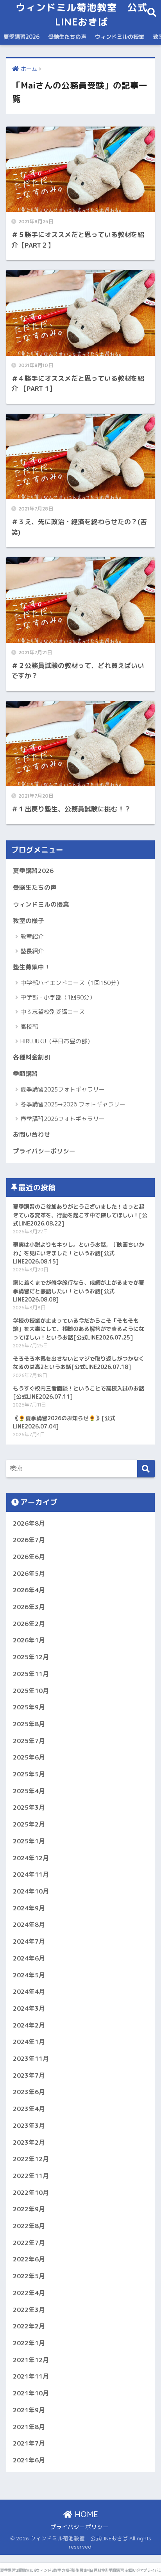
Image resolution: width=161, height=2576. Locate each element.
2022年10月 (31, 2192)
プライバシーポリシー (44, 1151)
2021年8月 (29, 2427)
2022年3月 (29, 2310)
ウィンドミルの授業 (120, 37)
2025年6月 (29, 1757)
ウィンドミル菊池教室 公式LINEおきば (82, 14)
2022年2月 (29, 2326)
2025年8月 (29, 1724)
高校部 (29, 1027)
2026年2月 (29, 1624)
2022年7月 (29, 2243)
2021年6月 (29, 2460)
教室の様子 (29, 921)
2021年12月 (31, 2360)
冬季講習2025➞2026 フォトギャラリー (73, 1104)
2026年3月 (29, 1607)
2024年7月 (29, 1941)
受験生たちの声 (67, 37)
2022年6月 (29, 2259)
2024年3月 (29, 2008)
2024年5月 (29, 1975)
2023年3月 (29, 2125)
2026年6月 (29, 1557)
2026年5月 (29, 1573)
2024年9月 (29, 1908)
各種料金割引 (32, 1057)
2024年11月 (31, 1874)
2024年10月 (31, 1891)
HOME (85, 2514)
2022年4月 (29, 2293)
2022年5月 (29, 2276)
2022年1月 (29, 2343)
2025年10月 (31, 1691)
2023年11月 (31, 2058)
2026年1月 (29, 1640)
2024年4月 (29, 1991)
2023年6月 (29, 2092)
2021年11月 (31, 2376)
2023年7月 (29, 2075)
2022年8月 (29, 2226)
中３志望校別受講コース (53, 1012)
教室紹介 (32, 937)
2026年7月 (29, 1540)
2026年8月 (29, 1523)
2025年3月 (29, 1807)
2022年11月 (31, 2176)
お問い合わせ (32, 1134)
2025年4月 (29, 1791)
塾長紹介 (32, 951)
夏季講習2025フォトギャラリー (63, 1089)
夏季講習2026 (21, 37)
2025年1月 (29, 1841)
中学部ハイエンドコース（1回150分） (71, 983)
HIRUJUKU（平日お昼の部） (57, 1041)
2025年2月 (29, 1824)
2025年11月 (31, 1674)
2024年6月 (29, 1958)
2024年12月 (31, 1858)
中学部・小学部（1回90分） (58, 997)
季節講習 (25, 1073)
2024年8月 (29, 1924)
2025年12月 (31, 1657)
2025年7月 (29, 1741)
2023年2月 (29, 2142)
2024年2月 (29, 2025)
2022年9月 (29, 2209)
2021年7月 (29, 2443)
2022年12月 (31, 2159)
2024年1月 (29, 2042)
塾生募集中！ (32, 967)
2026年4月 (29, 1590)
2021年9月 (29, 2410)
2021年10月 (31, 2393)
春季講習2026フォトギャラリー (63, 1119)
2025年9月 (29, 1707)
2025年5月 (29, 1774)
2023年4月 (29, 2109)
